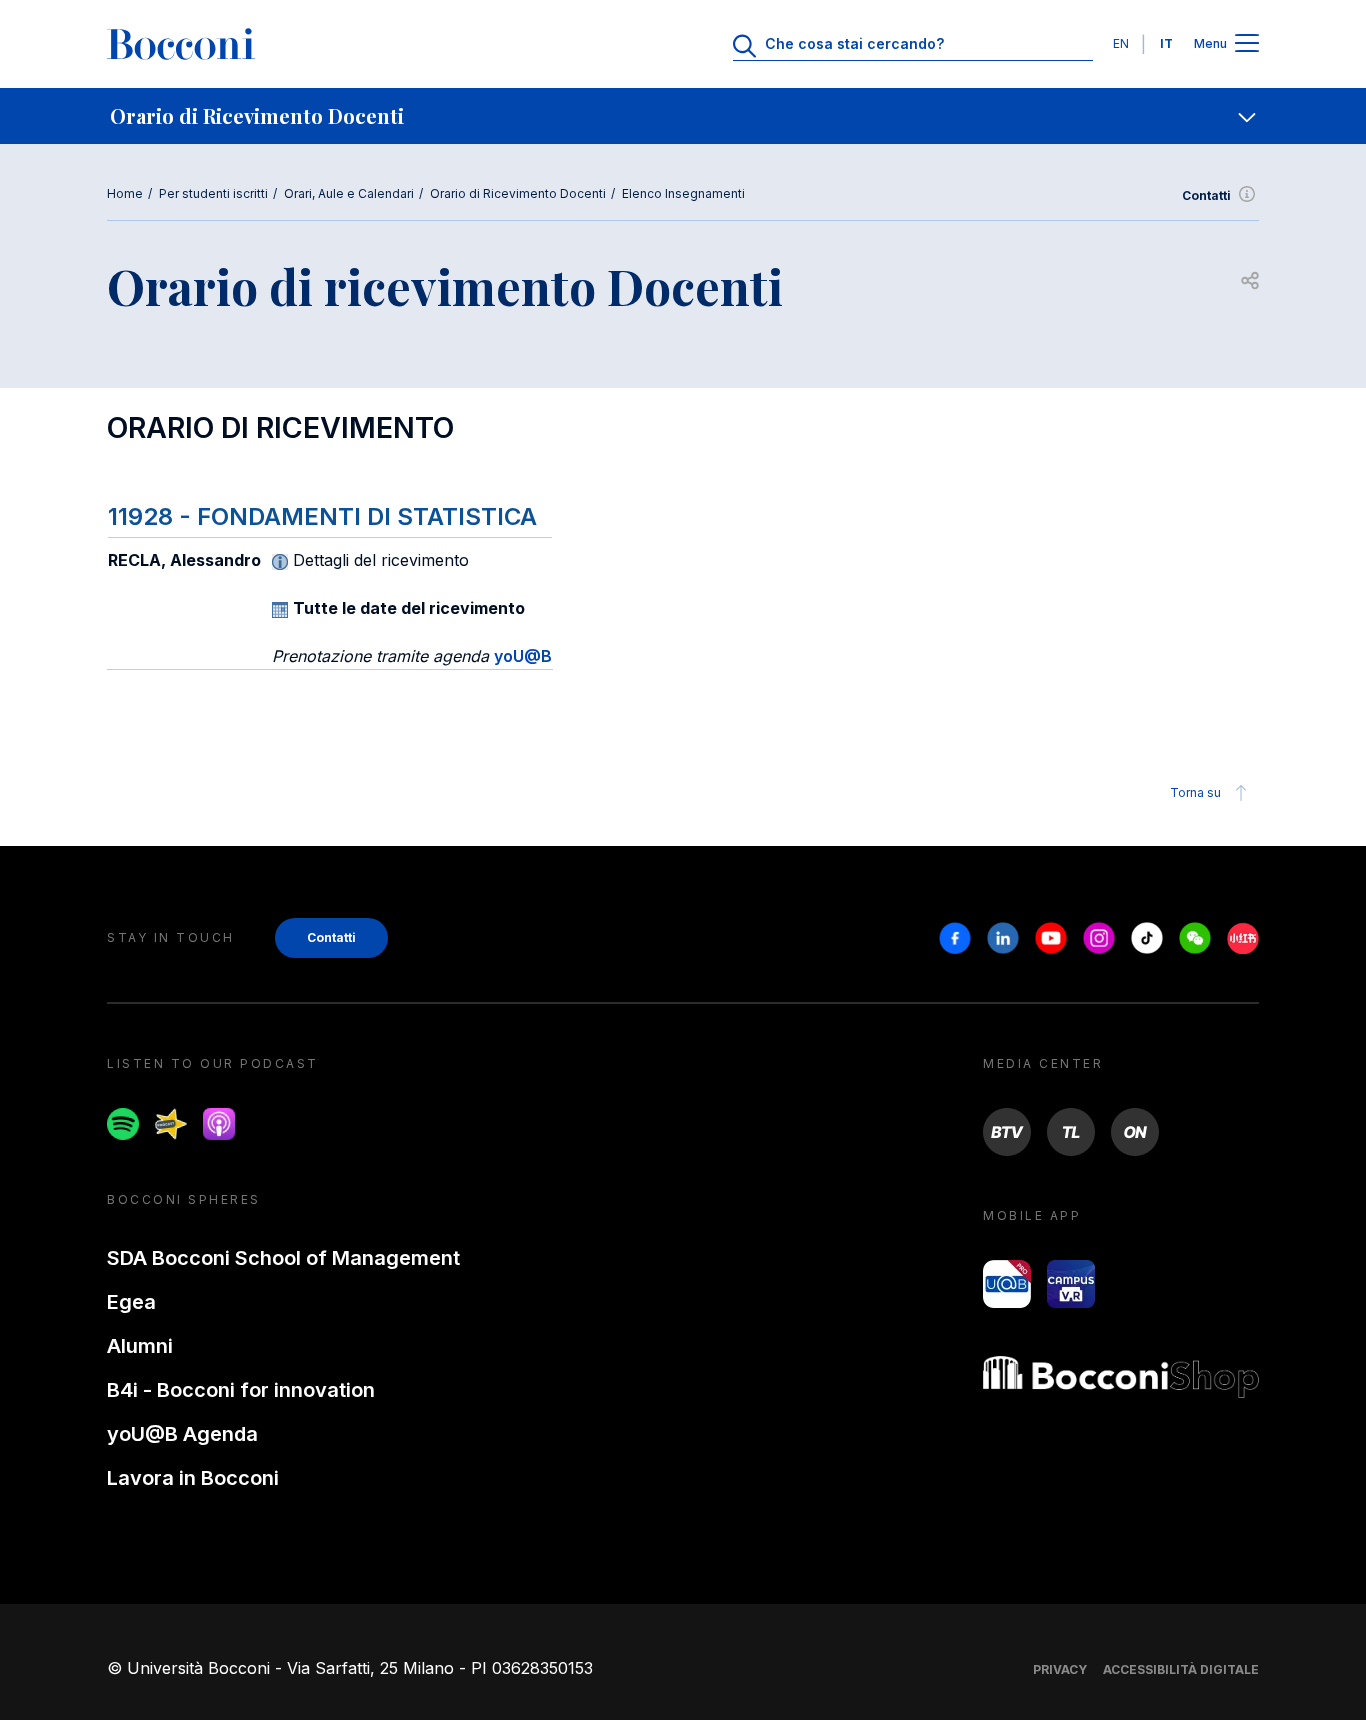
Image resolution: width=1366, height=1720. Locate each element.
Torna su (1195, 792)
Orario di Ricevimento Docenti (518, 193)
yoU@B (523, 656)
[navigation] (683, 116)
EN (1121, 43)
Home (125, 193)
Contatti (1206, 195)
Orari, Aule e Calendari (349, 193)
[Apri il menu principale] (1247, 44)
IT (1166, 43)
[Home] (181, 44)
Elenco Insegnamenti (683, 193)
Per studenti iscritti (213, 193)
